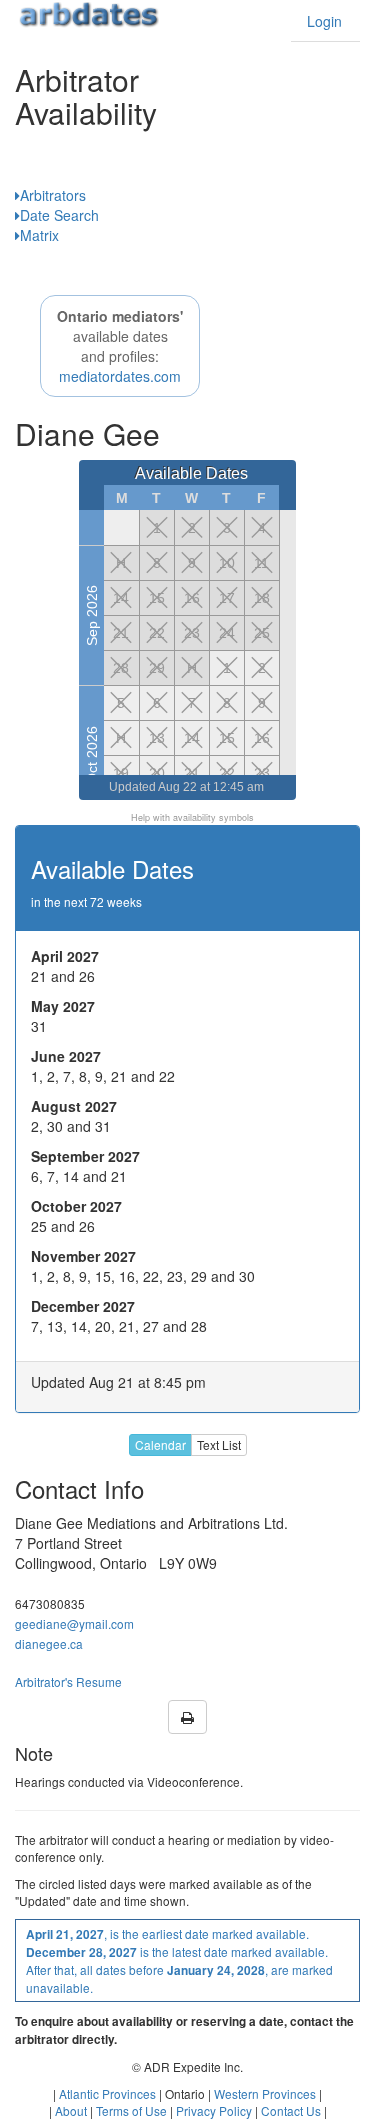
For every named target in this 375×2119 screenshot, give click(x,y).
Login (324, 21)
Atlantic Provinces (107, 2093)
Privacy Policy (214, 2110)
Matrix (39, 235)
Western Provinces (265, 2093)
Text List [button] (219, 1444)
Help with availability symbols (192, 817)
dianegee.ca (49, 1643)
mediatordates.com (120, 376)
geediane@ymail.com (74, 1623)
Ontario (54, 161)
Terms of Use (131, 2110)
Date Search (59, 215)
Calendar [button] (160, 1444)
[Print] (187, 1717)
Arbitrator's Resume (68, 1681)
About (71, 2110)
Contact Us (291, 2110)
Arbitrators (55, 195)
